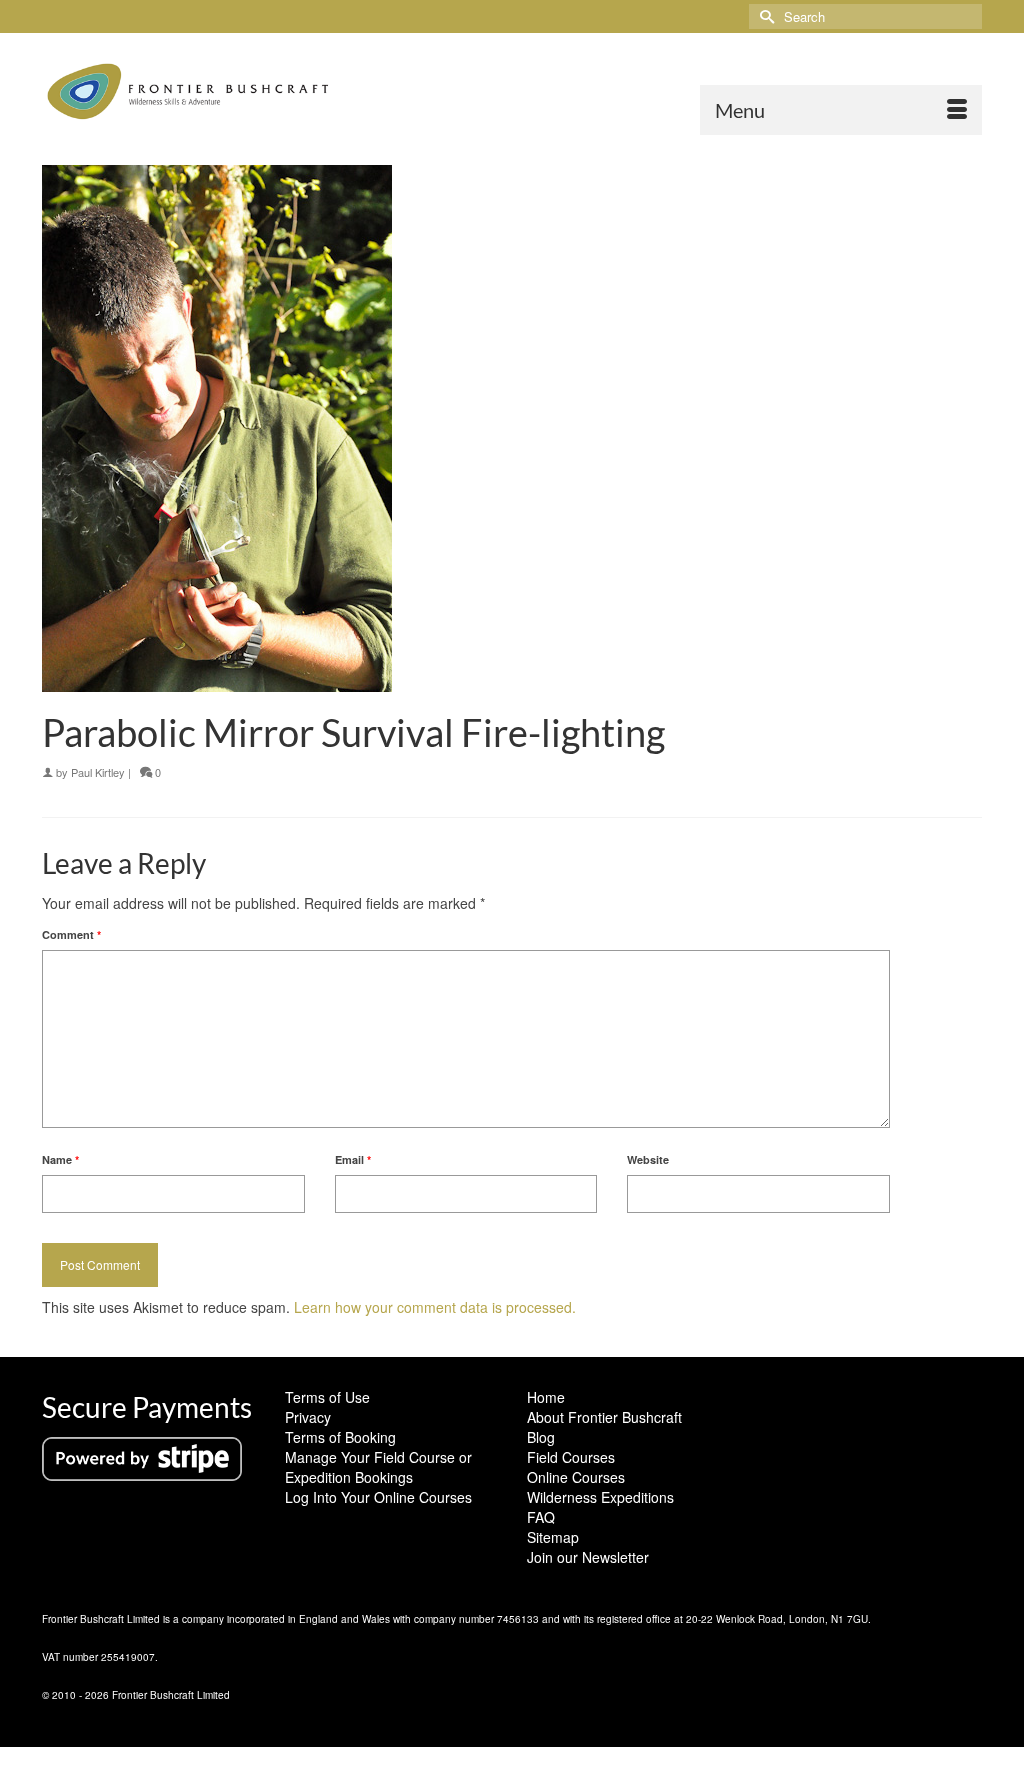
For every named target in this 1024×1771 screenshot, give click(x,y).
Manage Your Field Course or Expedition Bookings (378, 1467)
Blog (541, 1437)
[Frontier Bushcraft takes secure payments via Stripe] (142, 1457)
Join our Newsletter (588, 1557)
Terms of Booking (340, 1437)
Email (353, 1159)
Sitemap (553, 1537)
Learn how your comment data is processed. (435, 1307)
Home (546, 1397)
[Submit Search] (764, 16)
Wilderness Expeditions (600, 1497)
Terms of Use (327, 1397)
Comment (71, 934)
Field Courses (571, 1457)
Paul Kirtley (98, 772)
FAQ (541, 1517)
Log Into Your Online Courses (378, 1497)
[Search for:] (865, 16)
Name (60, 1159)
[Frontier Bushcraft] (188, 91)
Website (648, 1159)
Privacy (308, 1417)
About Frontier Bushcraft (604, 1417)
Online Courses (576, 1477)
